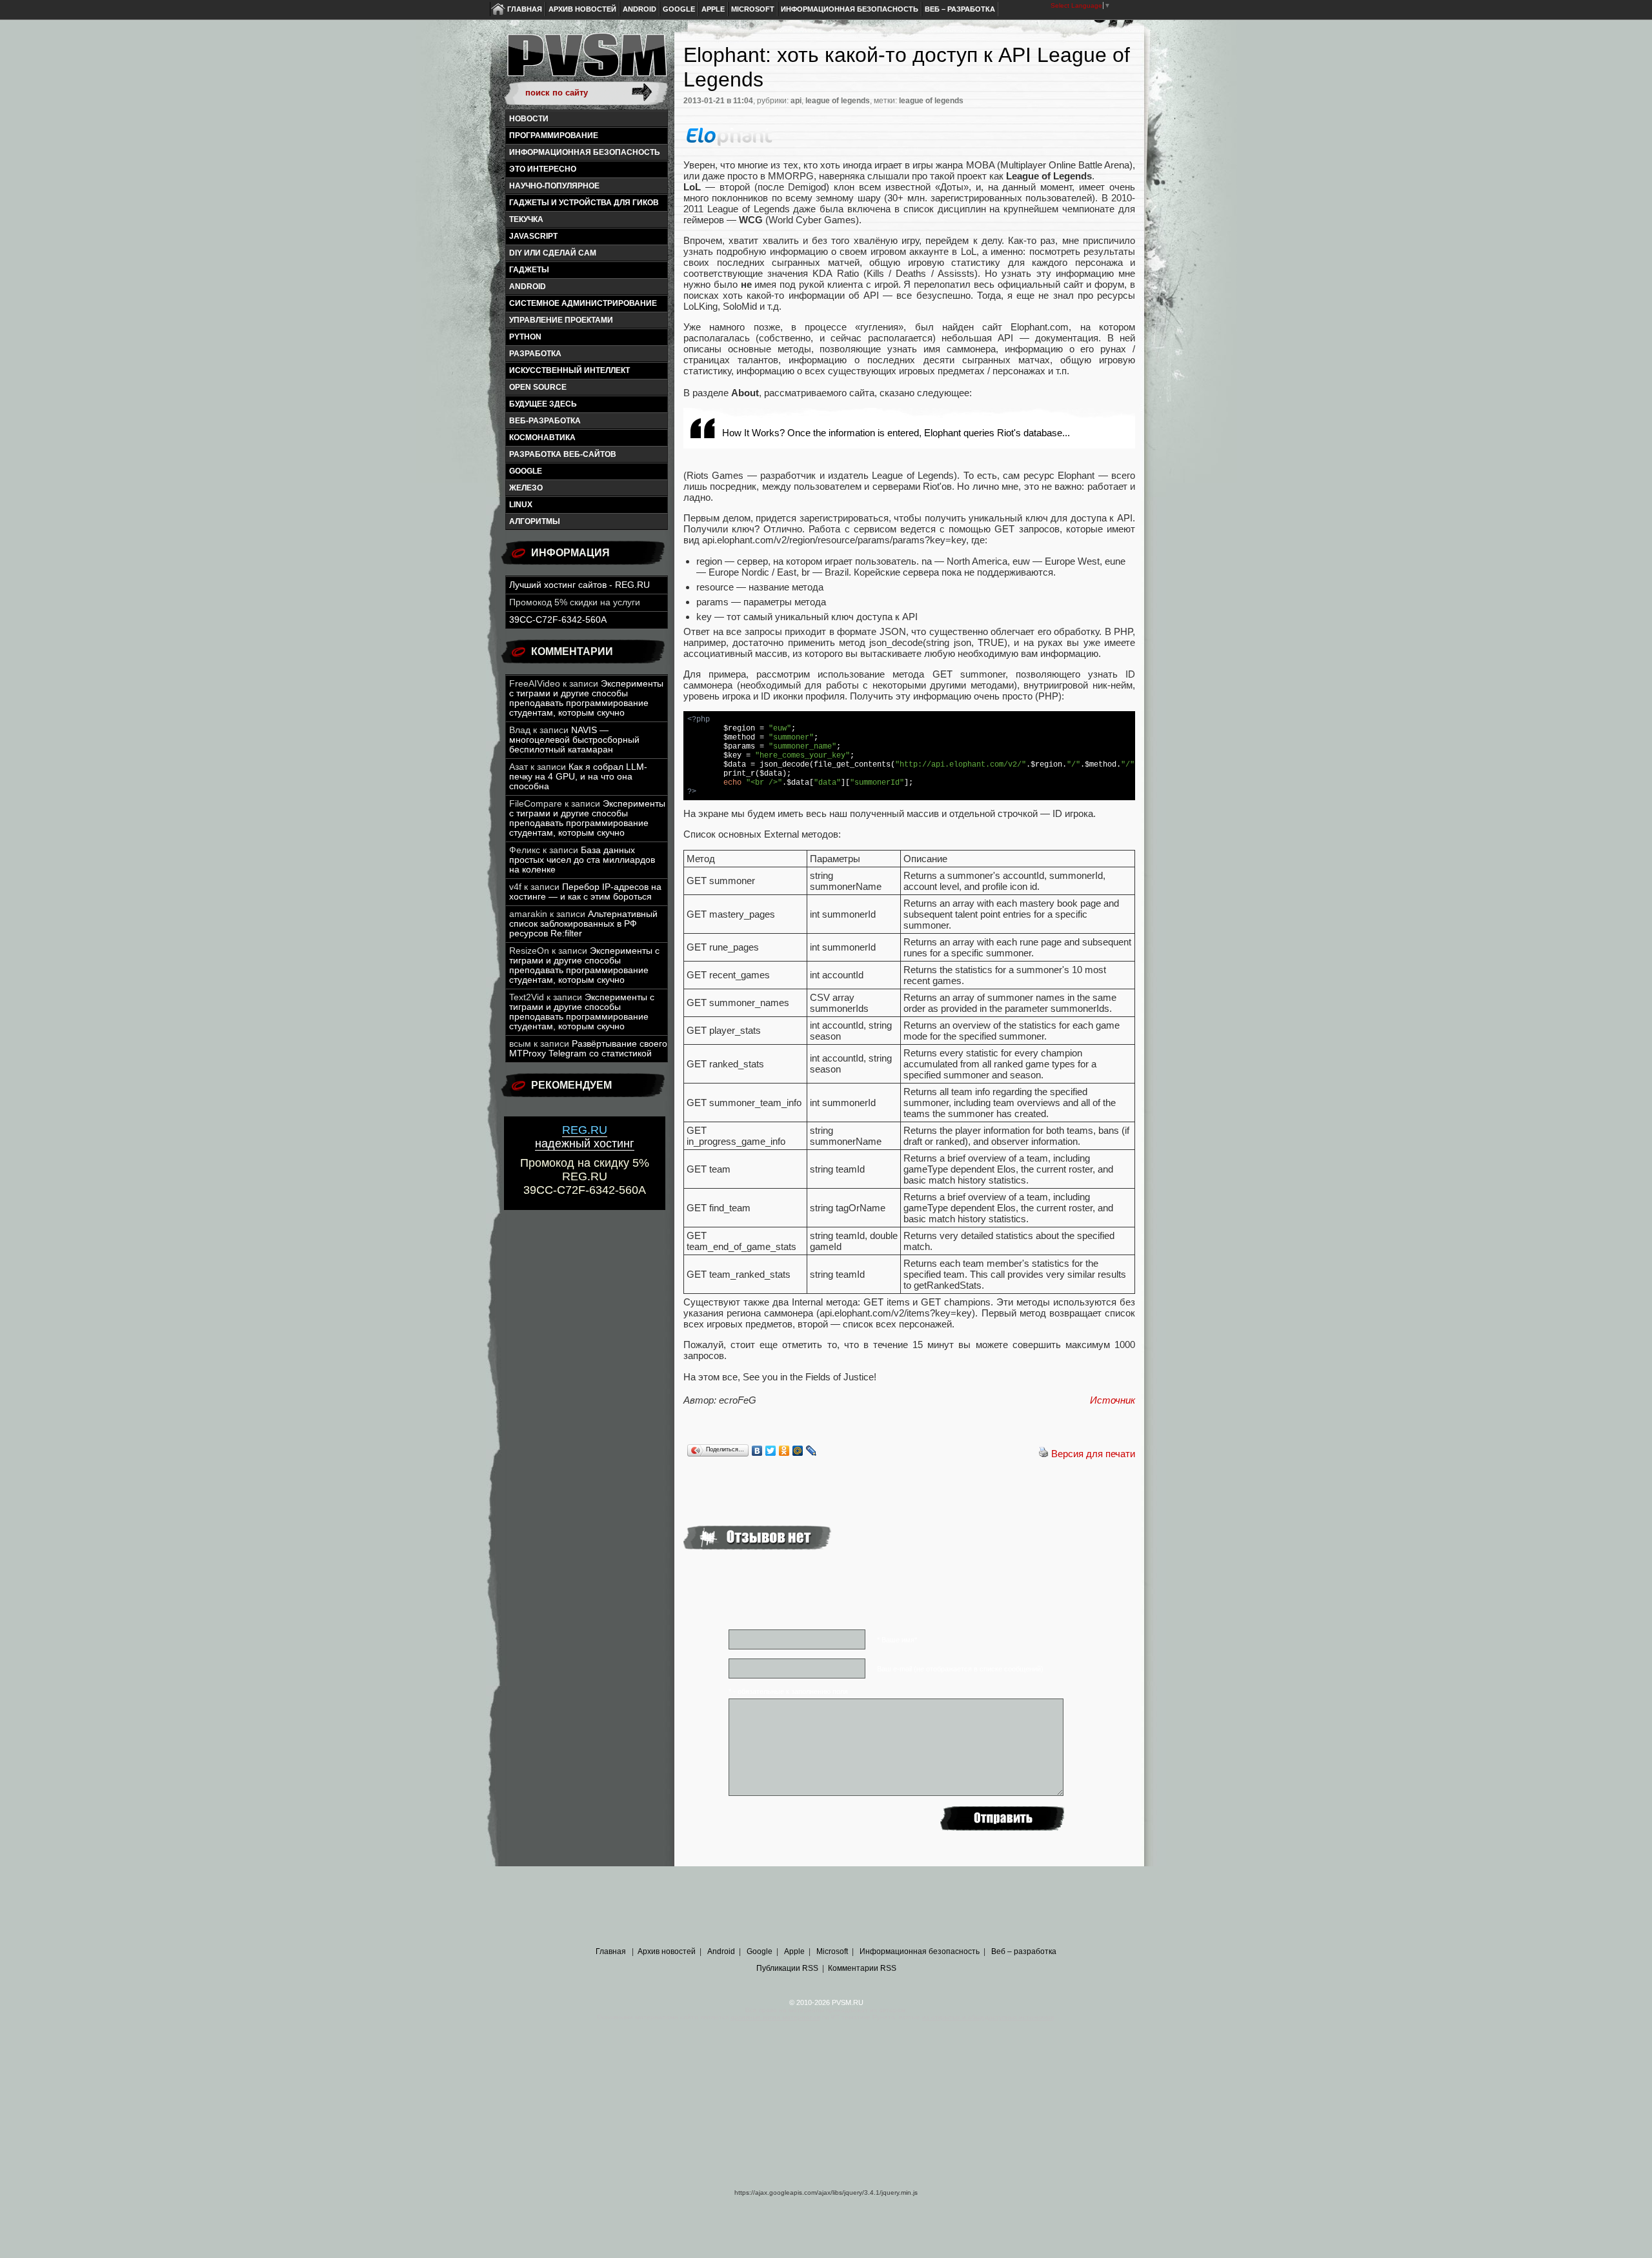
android (528, 287)
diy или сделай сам (553, 253)
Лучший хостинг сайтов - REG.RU (579, 585)
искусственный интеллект (569, 370)
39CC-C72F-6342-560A (558, 620)
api (796, 101)
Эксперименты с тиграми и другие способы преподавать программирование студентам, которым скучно (586, 698)
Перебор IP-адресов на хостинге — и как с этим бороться (585, 892)
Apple (713, 9)
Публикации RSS (787, 1968)
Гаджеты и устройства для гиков (584, 203)
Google (679, 9)
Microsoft (753, 9)
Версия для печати (1093, 1454)
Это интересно (543, 169)
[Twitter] (771, 1451)
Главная (525, 9)
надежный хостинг (585, 1137)
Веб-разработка (545, 421)
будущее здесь (543, 404)
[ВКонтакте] (757, 1451)
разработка (535, 354)
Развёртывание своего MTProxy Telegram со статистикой (588, 1049)
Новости (529, 119)
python (525, 337)
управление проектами (561, 320)
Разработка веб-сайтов (563, 454)
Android (640, 9)
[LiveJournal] (811, 1451)
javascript (533, 236)
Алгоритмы (535, 521)
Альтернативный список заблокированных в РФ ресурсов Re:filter (583, 924)
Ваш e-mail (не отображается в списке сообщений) (960, 1669)
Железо (526, 488)
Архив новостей (582, 9)
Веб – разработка (960, 9)
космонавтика (542, 438)
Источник (1113, 1400)
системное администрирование (583, 303)
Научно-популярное (554, 186)
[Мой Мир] (798, 1451)
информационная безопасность (585, 152)
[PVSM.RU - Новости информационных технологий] (586, 61)
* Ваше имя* (897, 1640)
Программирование (554, 136)
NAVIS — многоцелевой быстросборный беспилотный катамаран (574, 740)
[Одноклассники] (784, 1451)
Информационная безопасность (850, 9)
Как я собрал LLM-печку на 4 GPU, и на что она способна (578, 777)
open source (538, 387)
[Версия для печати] (1043, 1454)
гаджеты (529, 270)
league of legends (838, 101)
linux (521, 505)
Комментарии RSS (862, 1968)
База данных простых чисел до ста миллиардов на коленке (582, 860)
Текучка (526, 219)
